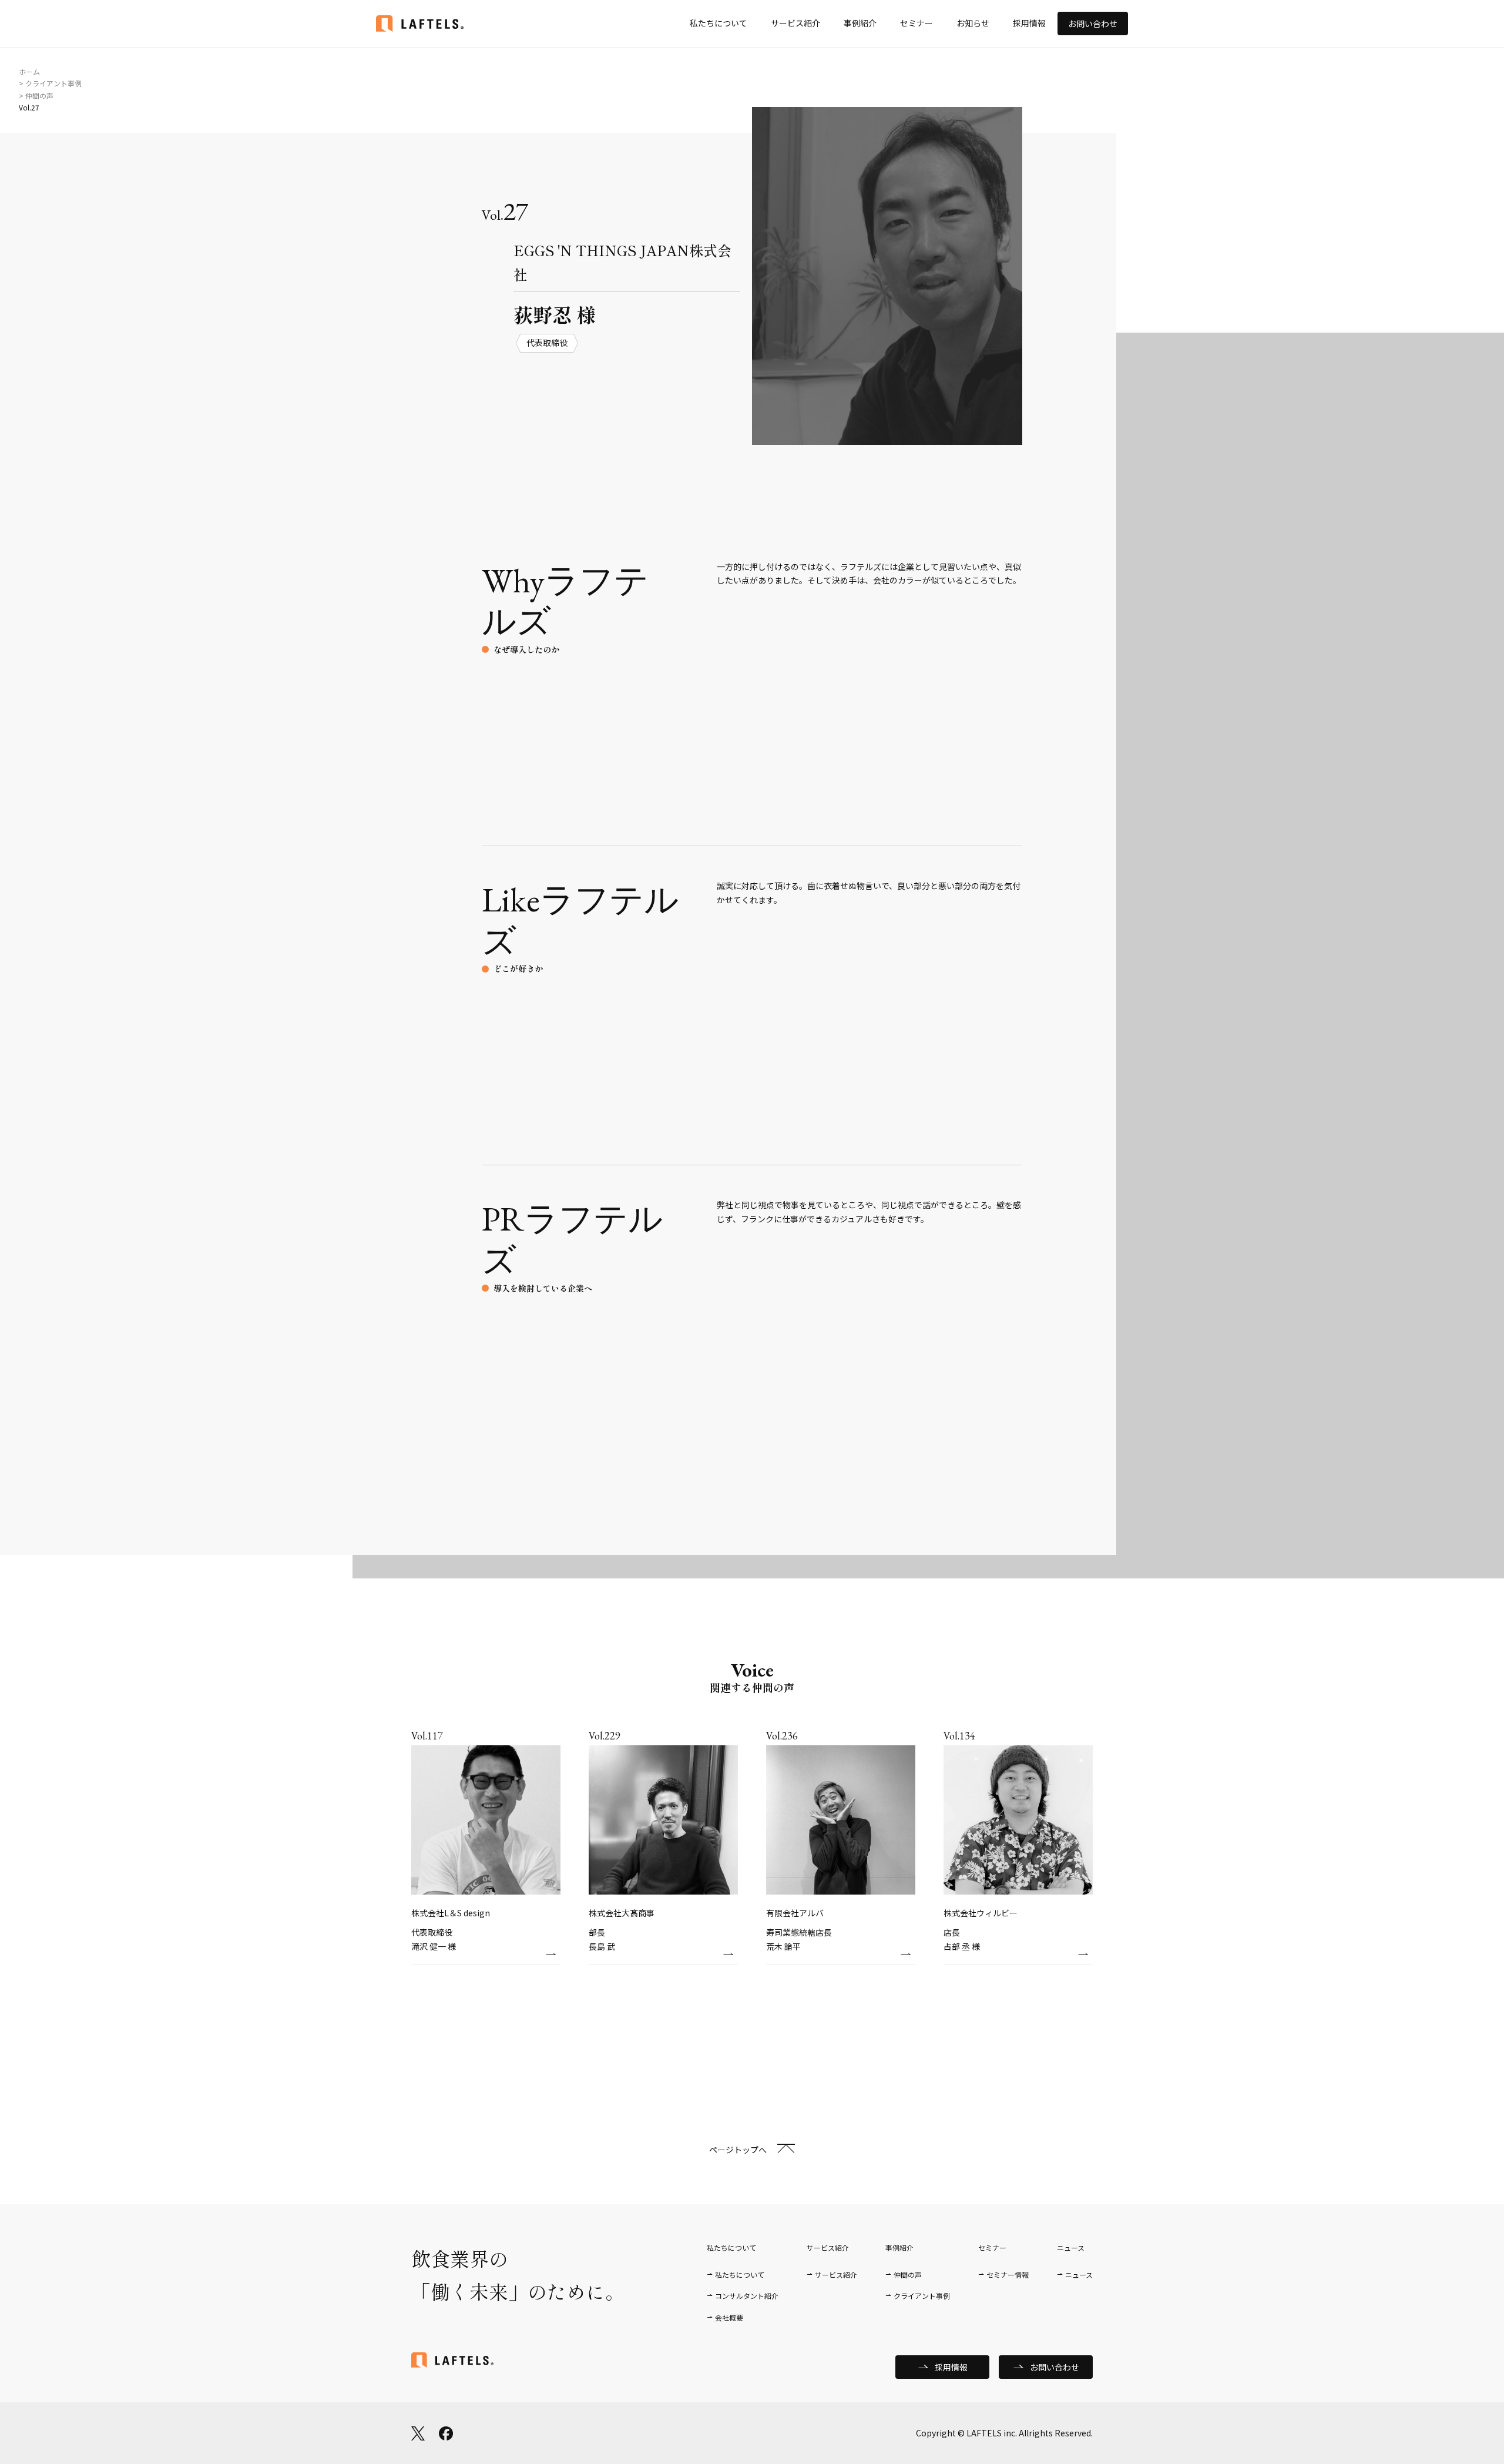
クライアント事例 (922, 2296)
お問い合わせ (1093, 24)
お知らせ (973, 23)
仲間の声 (908, 2274)
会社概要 (729, 2317)
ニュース (1079, 2274)
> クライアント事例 (50, 83)
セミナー (916, 23)
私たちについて (719, 23)
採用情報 (1029, 23)
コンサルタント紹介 (747, 2296)
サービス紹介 (795, 23)
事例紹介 (860, 23)
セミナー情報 (1008, 2274)
